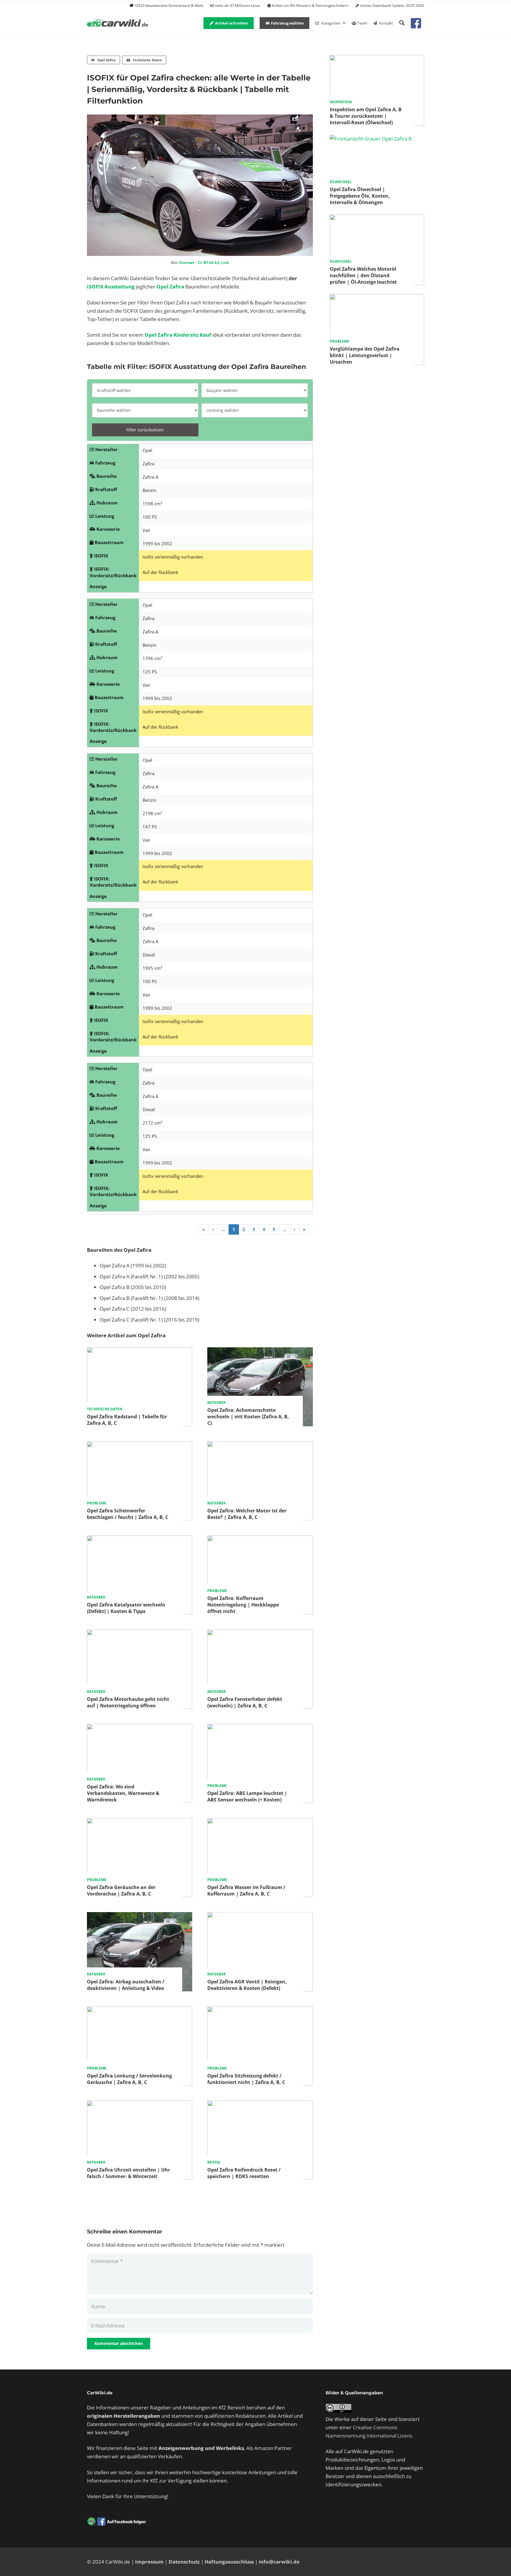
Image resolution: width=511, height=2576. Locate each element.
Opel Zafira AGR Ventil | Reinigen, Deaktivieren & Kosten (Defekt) (247, 1985)
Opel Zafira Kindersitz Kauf (178, 335)
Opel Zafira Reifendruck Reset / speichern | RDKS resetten (244, 2173)
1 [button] (234, 1229)
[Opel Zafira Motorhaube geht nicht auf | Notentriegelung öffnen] (140, 1634)
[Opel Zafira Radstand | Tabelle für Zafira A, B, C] (140, 1351)
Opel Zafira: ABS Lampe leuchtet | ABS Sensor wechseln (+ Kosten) (247, 1796)
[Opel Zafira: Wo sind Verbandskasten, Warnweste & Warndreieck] (140, 1728)
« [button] (204, 1229)
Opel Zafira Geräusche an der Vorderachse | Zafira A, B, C (121, 1891)
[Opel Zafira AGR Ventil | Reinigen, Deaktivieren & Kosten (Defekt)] (260, 1916)
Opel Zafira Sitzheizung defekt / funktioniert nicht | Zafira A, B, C (246, 2079)
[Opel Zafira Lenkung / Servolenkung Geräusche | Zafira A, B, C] (140, 2010)
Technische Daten (105, 1409)
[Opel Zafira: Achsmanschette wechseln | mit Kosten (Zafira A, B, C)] (260, 1351)
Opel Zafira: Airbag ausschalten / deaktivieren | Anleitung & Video (126, 1985)
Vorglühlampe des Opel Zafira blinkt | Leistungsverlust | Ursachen (365, 355)
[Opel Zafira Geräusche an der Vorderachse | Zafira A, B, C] (140, 1822)
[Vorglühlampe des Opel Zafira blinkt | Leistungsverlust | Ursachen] (377, 298)
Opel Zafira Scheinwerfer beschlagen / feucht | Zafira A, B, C (128, 1514)
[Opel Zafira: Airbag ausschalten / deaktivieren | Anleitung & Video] (140, 1916)
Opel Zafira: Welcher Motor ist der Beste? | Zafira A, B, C (247, 1514)
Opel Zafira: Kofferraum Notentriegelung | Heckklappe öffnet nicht (243, 1605)
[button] (402, 23)
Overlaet (187, 263)
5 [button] (274, 1229)
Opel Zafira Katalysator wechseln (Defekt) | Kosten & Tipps (126, 1608)
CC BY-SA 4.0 (209, 263)
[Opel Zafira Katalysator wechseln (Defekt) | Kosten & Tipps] (140, 1539)
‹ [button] (213, 1229)
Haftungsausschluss (229, 2562)
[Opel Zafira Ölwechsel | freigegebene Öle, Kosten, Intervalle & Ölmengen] (371, 139)
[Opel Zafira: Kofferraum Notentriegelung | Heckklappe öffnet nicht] (260, 1539)
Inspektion (341, 102)
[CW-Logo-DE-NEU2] (118, 23)
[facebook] (416, 23)
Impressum (149, 2562)
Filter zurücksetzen (145, 430)
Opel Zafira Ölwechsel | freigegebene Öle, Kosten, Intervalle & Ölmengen (360, 196)
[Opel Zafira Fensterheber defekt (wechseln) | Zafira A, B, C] (260, 1634)
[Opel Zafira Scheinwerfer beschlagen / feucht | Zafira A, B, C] (140, 1445)
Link (225, 263)
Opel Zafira (170, 287)
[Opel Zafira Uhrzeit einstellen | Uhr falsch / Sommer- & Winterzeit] (140, 2105)
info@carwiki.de (279, 2562)
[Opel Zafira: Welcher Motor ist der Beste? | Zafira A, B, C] (260, 1445)
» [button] (304, 1229)
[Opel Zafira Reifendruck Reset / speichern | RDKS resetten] (260, 2105)
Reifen (214, 2162)
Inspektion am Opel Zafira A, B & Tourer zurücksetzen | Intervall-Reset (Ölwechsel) (366, 116)
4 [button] (264, 1229)
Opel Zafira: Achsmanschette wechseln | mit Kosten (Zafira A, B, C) (248, 1417)
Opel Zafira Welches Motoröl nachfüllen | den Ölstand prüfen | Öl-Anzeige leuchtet (363, 275)
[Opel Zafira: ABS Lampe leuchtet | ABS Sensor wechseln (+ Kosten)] (260, 1728)
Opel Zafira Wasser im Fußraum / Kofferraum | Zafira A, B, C (246, 1891)
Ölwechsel (341, 182)
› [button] (295, 1229)
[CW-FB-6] (117, 2522)
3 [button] (254, 1229)
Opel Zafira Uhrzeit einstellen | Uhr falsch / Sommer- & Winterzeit (128, 2173)
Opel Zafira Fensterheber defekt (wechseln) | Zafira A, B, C (245, 1702)
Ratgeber (216, 1402)
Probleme (97, 1503)
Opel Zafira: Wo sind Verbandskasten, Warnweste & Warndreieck (123, 1793)
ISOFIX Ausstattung (111, 287)
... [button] (223, 1229)
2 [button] (244, 1229)
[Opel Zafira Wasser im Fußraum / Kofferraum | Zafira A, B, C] (260, 1822)
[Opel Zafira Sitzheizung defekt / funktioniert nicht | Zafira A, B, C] (260, 2010)
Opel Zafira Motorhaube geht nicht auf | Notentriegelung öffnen (128, 1702)
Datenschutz (184, 2562)
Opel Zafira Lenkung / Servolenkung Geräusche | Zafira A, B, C (129, 2079)
